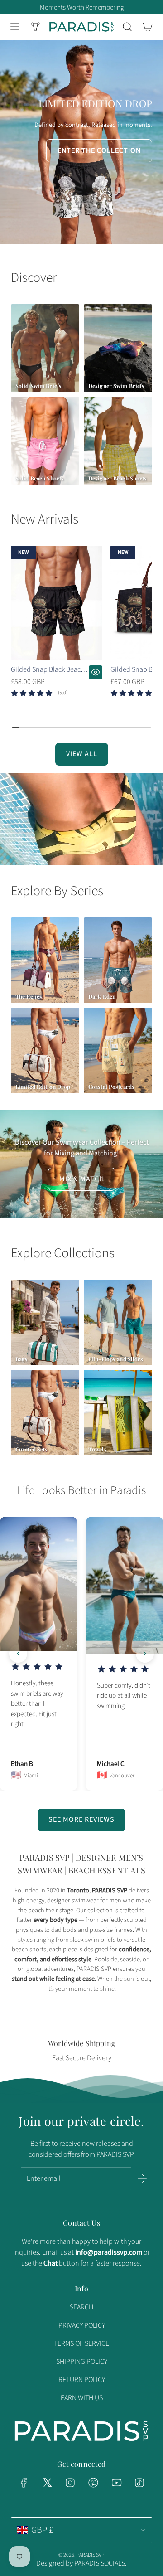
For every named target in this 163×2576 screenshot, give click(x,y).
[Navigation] (14, 27)
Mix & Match (82, 1179)
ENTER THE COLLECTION (99, 150)
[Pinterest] (93, 2483)
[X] (47, 2483)
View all (82, 754)
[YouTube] (116, 2483)
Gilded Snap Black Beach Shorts (48, 670)
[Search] (127, 27)
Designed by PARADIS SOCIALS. (81, 2563)
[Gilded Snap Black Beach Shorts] (57, 603)
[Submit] (142, 2178)
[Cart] (147, 27)
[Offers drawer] (35, 27)
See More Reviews (81, 1819)
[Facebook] (24, 2483)
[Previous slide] (18, 1654)
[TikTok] (139, 2483)
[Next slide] (145, 1654)
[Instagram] (70, 2483)
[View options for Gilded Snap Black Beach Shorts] (96, 672)
